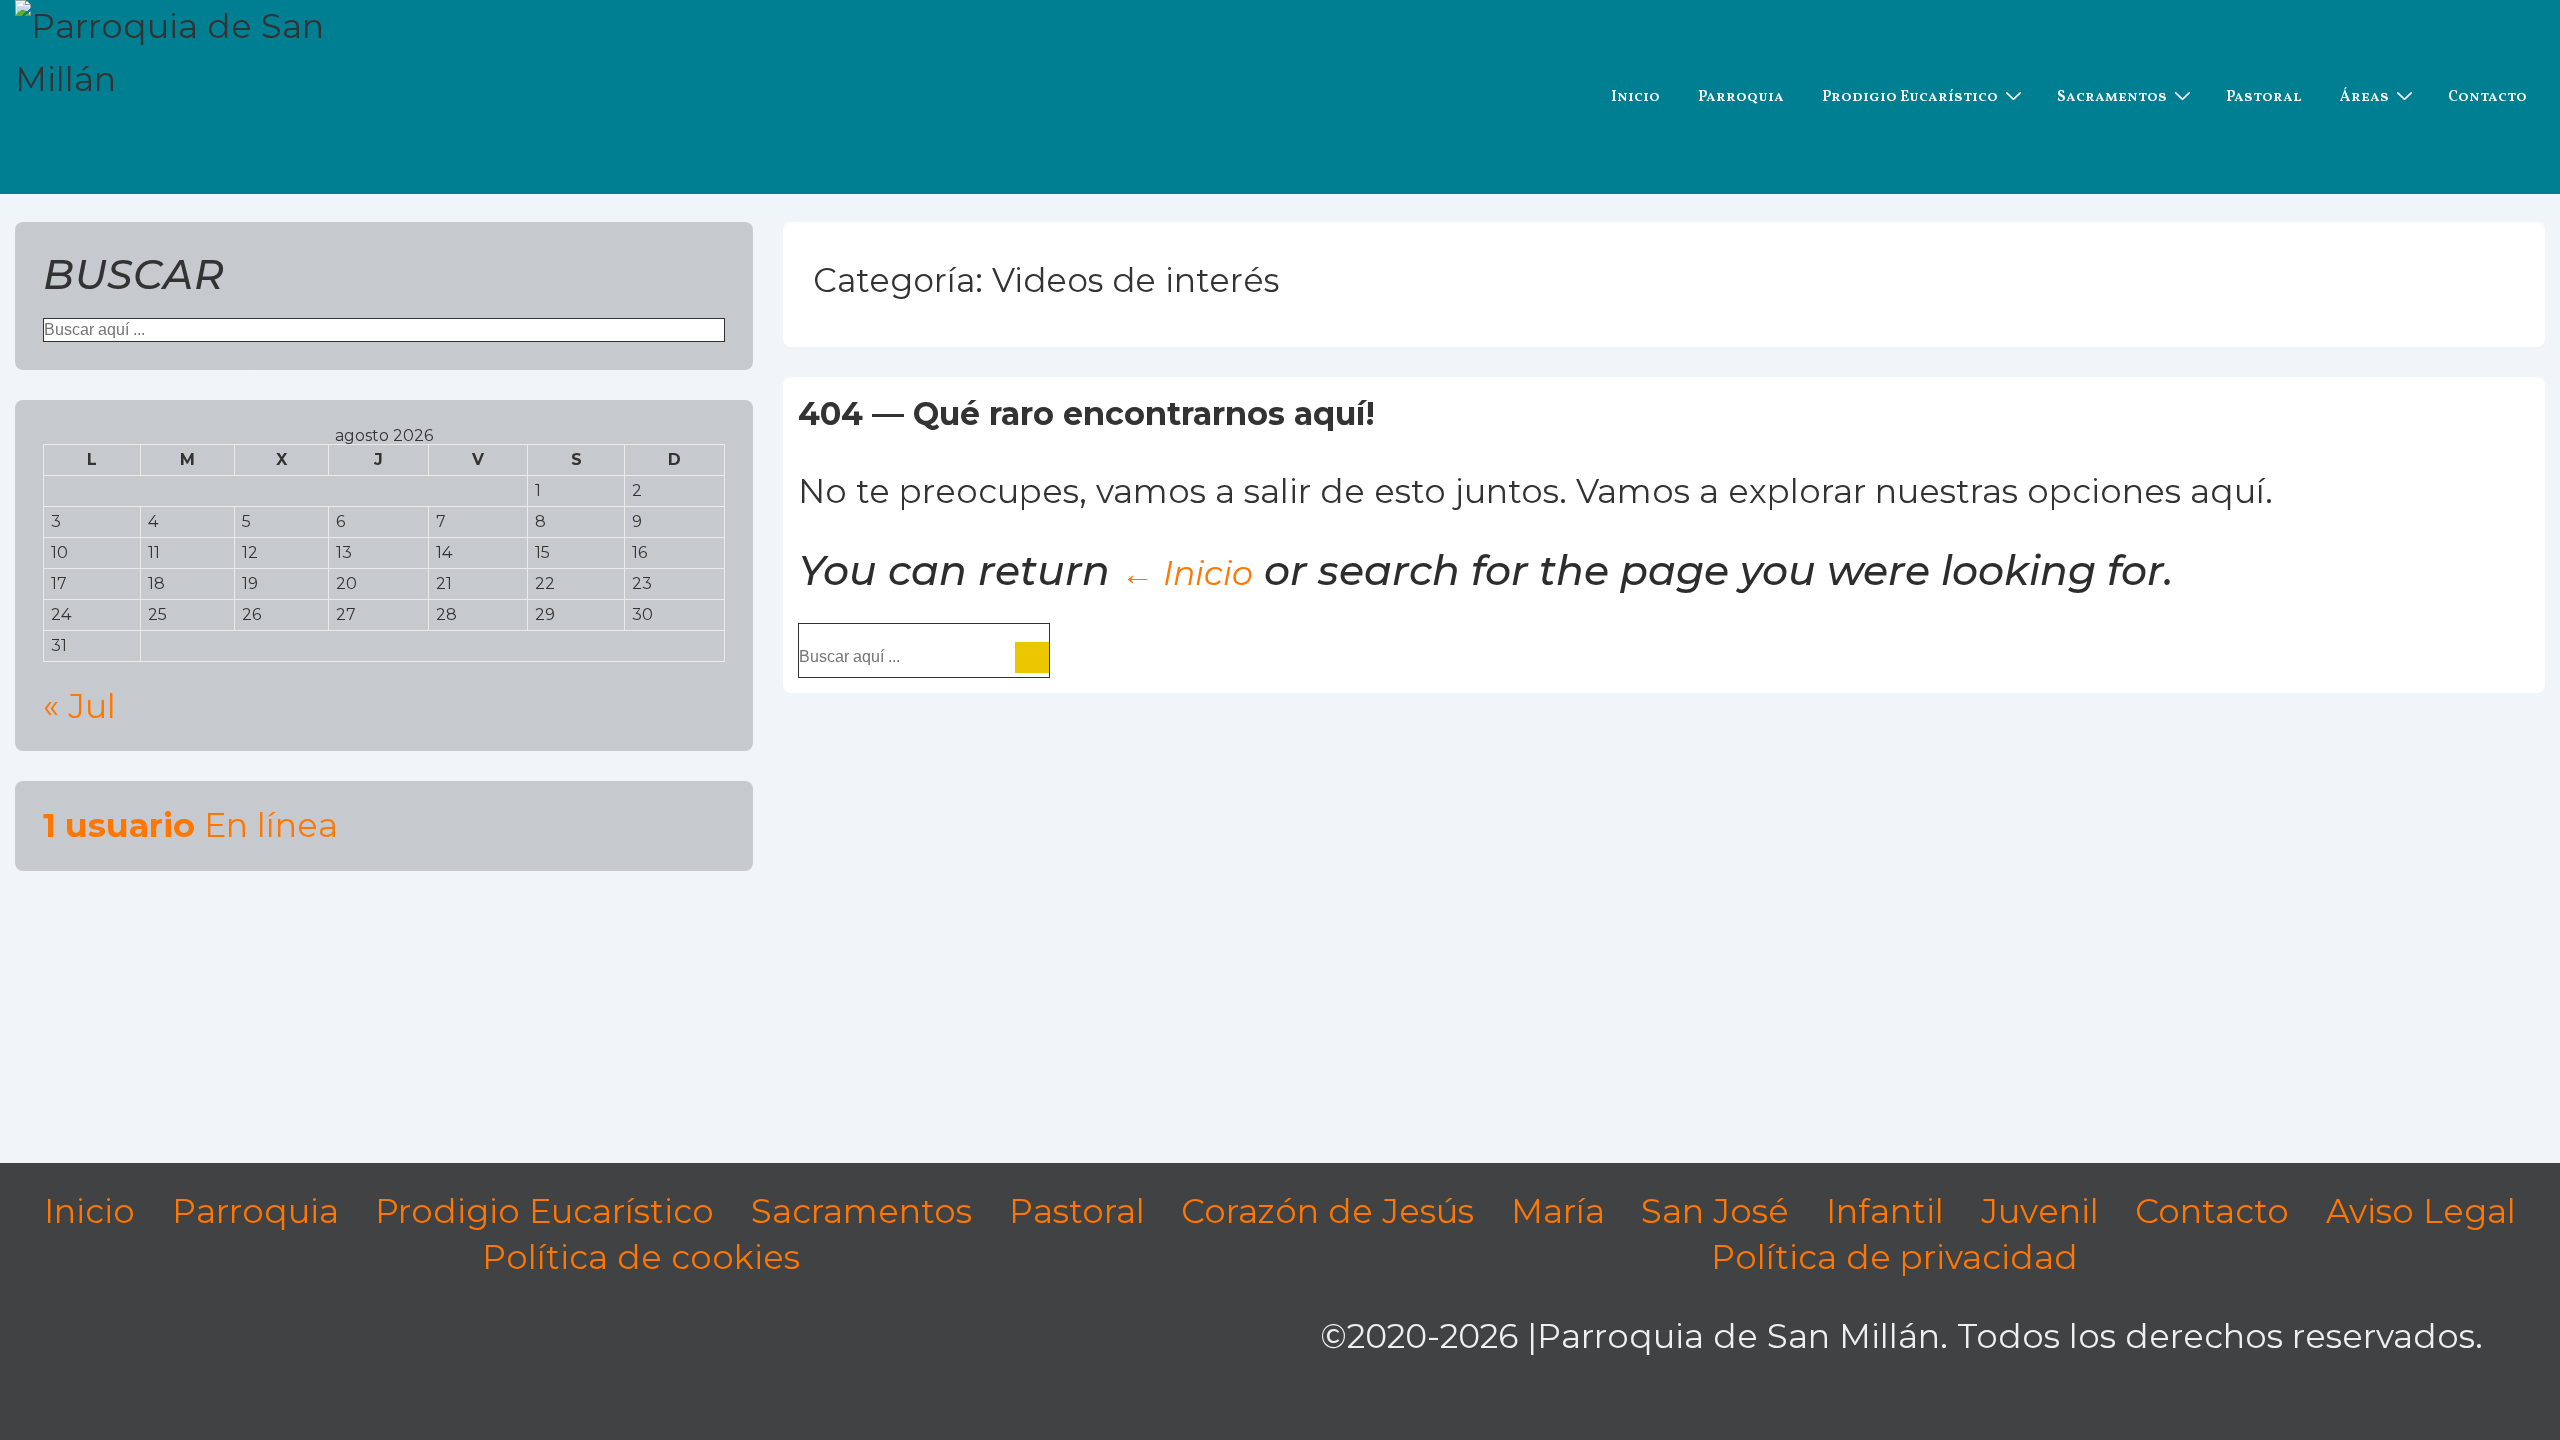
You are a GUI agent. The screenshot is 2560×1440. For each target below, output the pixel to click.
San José (1715, 1211)
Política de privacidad (1894, 1257)
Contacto (2487, 97)
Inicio (1635, 97)
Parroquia (1741, 97)
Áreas (2364, 97)
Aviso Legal (2421, 1211)
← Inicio (1187, 573)
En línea (190, 825)
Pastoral (2264, 97)
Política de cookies (641, 1257)
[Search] (1032, 657)
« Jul (79, 706)
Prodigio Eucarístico (1910, 97)
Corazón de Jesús (1327, 1211)
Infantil (1885, 1211)
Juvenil (2040, 1211)
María (1558, 1211)
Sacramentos (2112, 97)
